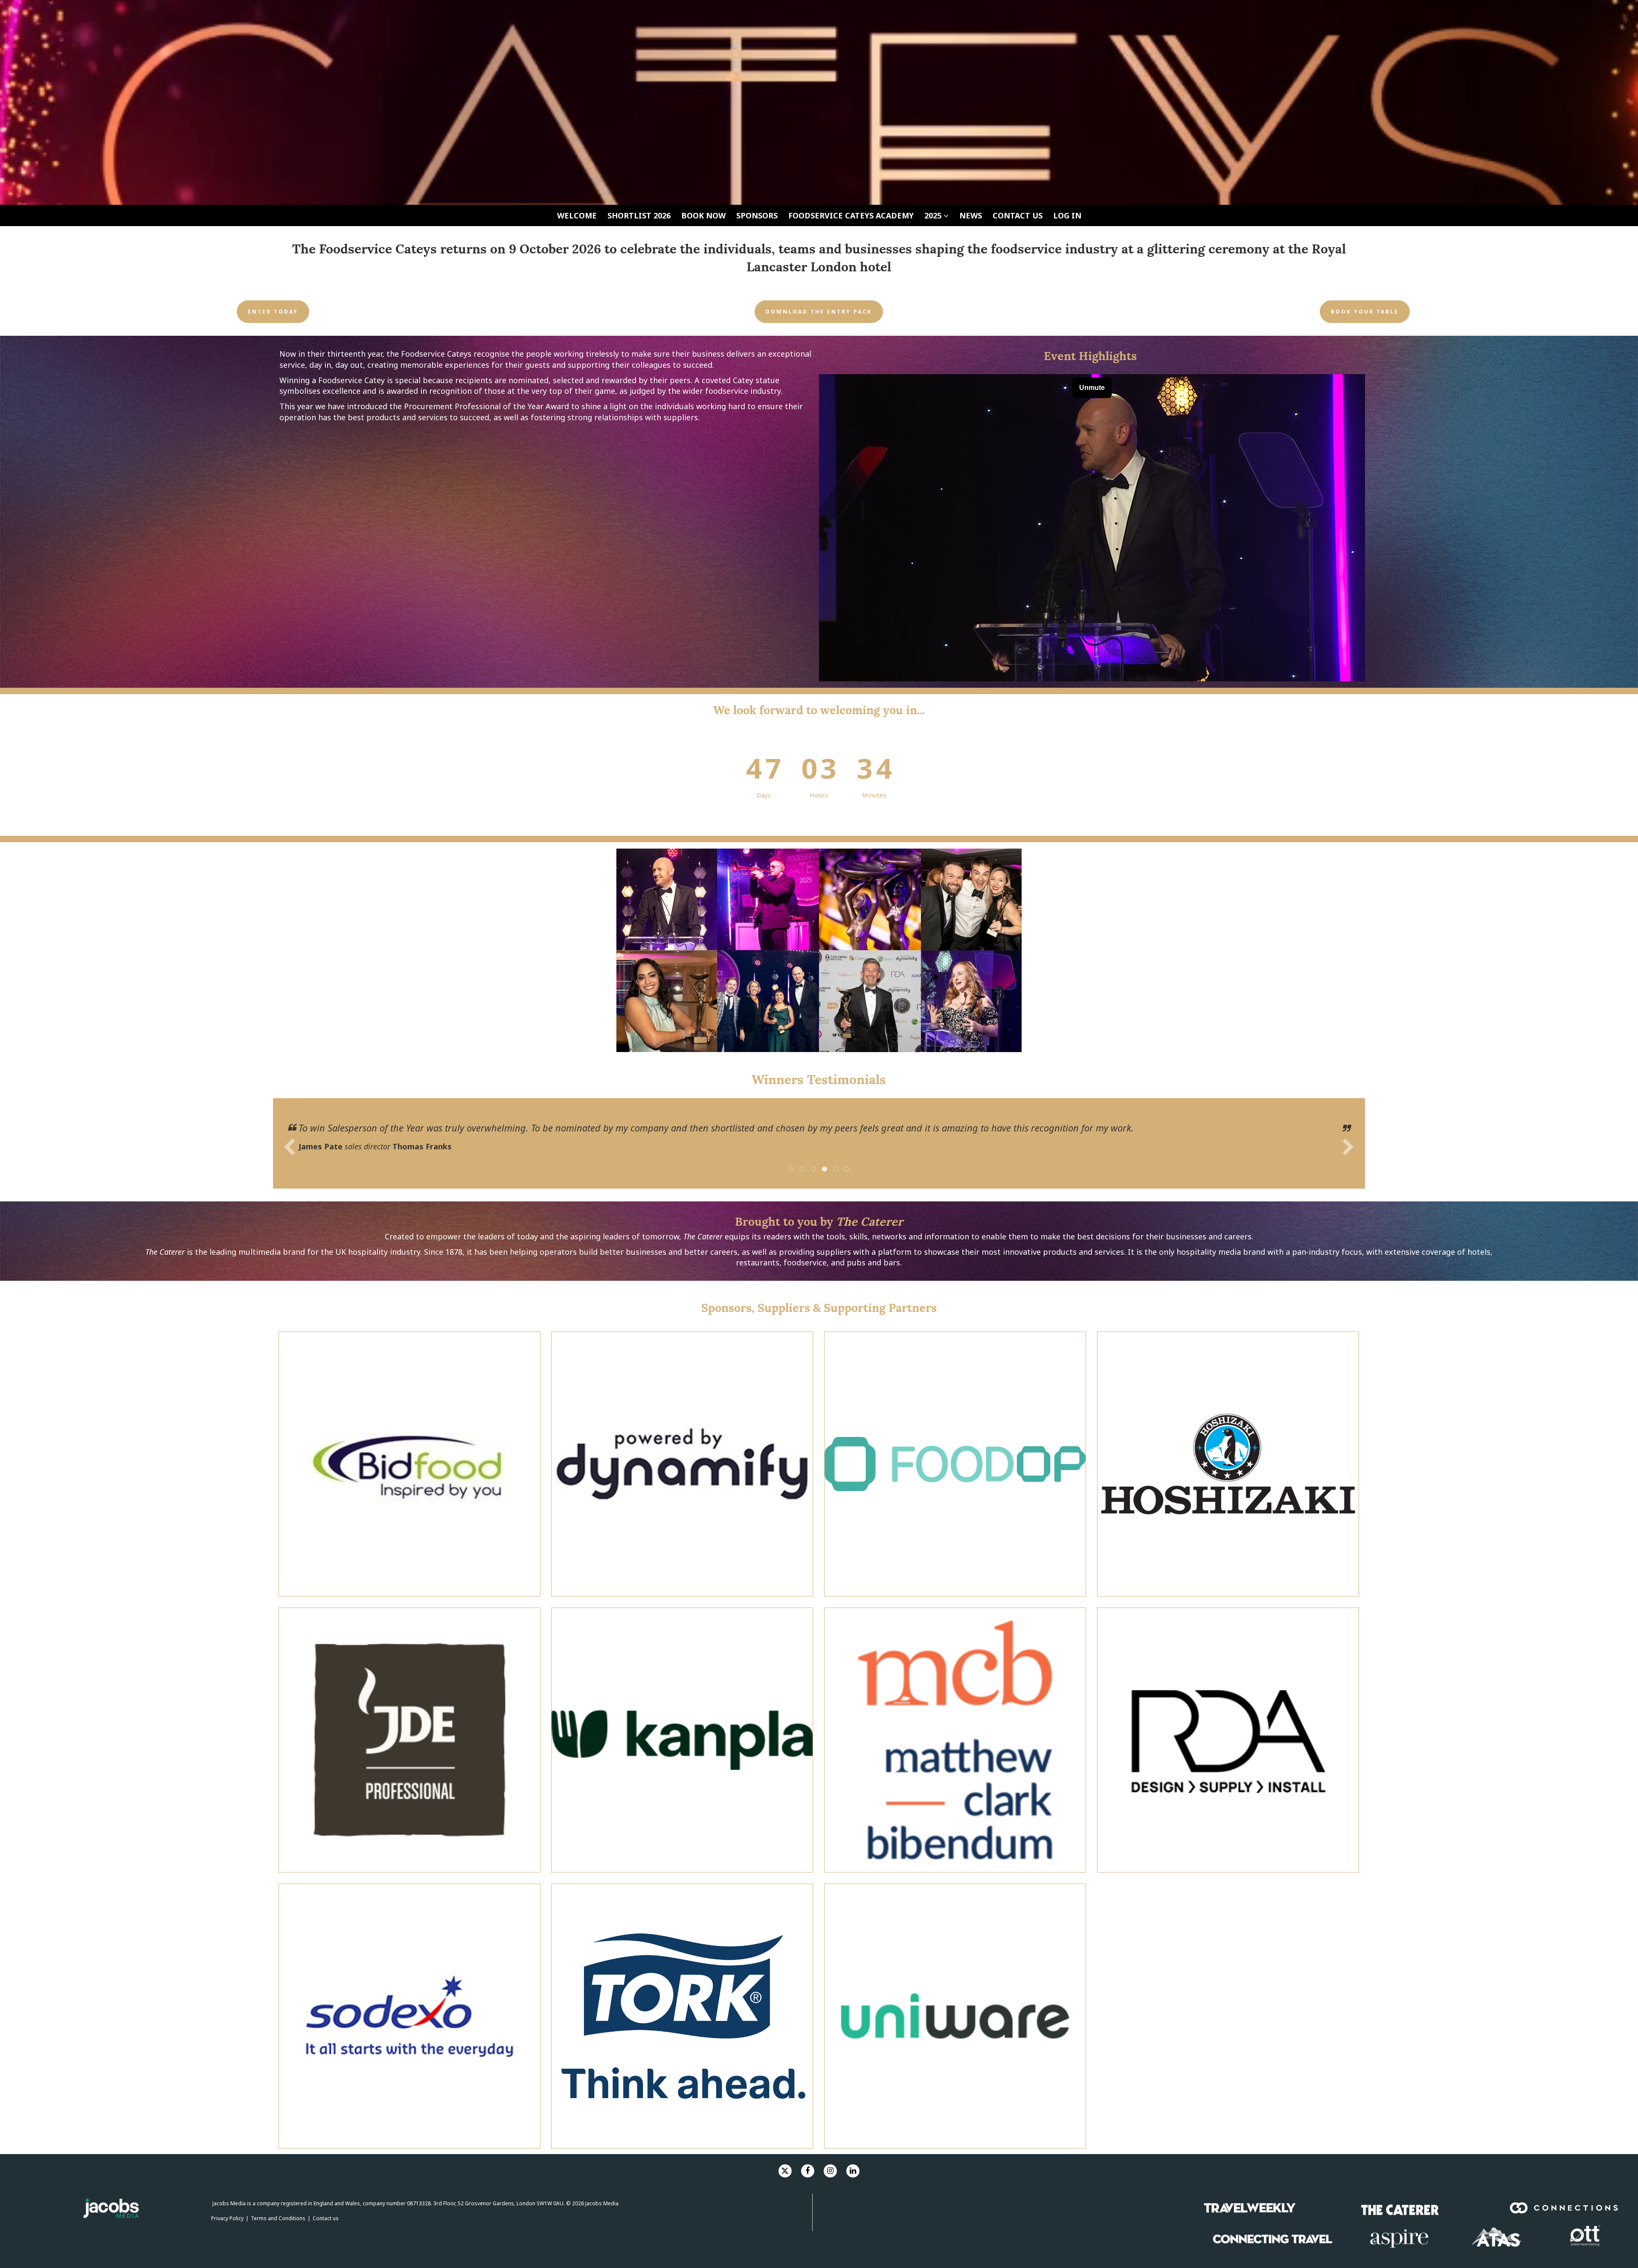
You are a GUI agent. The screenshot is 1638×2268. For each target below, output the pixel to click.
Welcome (577, 215)
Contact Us (1018, 215)
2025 (934, 215)
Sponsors (757, 215)
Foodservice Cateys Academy (851, 215)
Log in (1067, 215)
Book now (703, 215)
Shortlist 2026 (639, 215)
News (971, 215)
